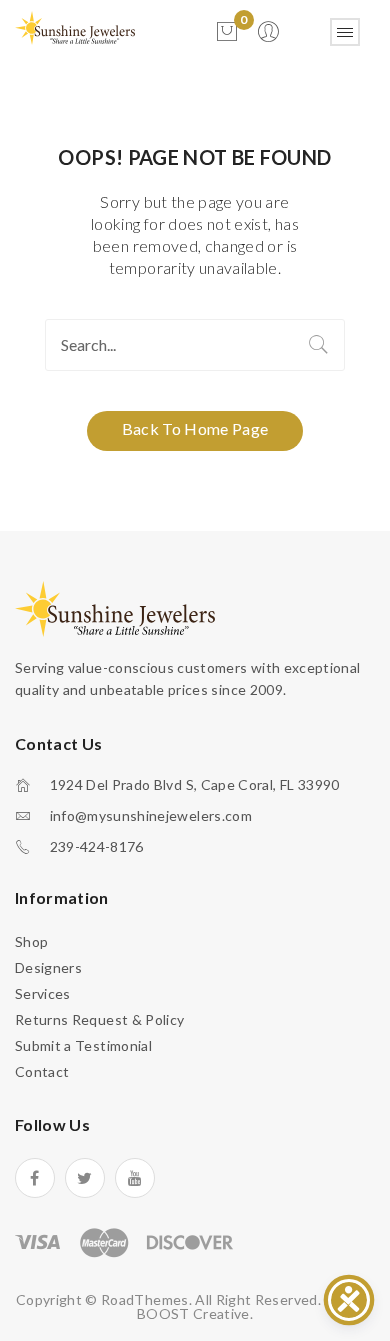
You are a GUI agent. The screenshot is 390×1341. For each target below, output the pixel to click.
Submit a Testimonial (83, 1045)
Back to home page (195, 428)
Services (43, 993)
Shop (31, 941)
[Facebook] (35, 1178)
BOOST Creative (193, 1313)
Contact (42, 1071)
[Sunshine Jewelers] (75, 26)
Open (345, 32)
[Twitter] (85, 1178)
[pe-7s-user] (270, 37)
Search (319, 345)
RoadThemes (145, 1299)
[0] (227, 32)
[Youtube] (135, 1178)
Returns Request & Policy (99, 1019)
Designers (48, 967)
